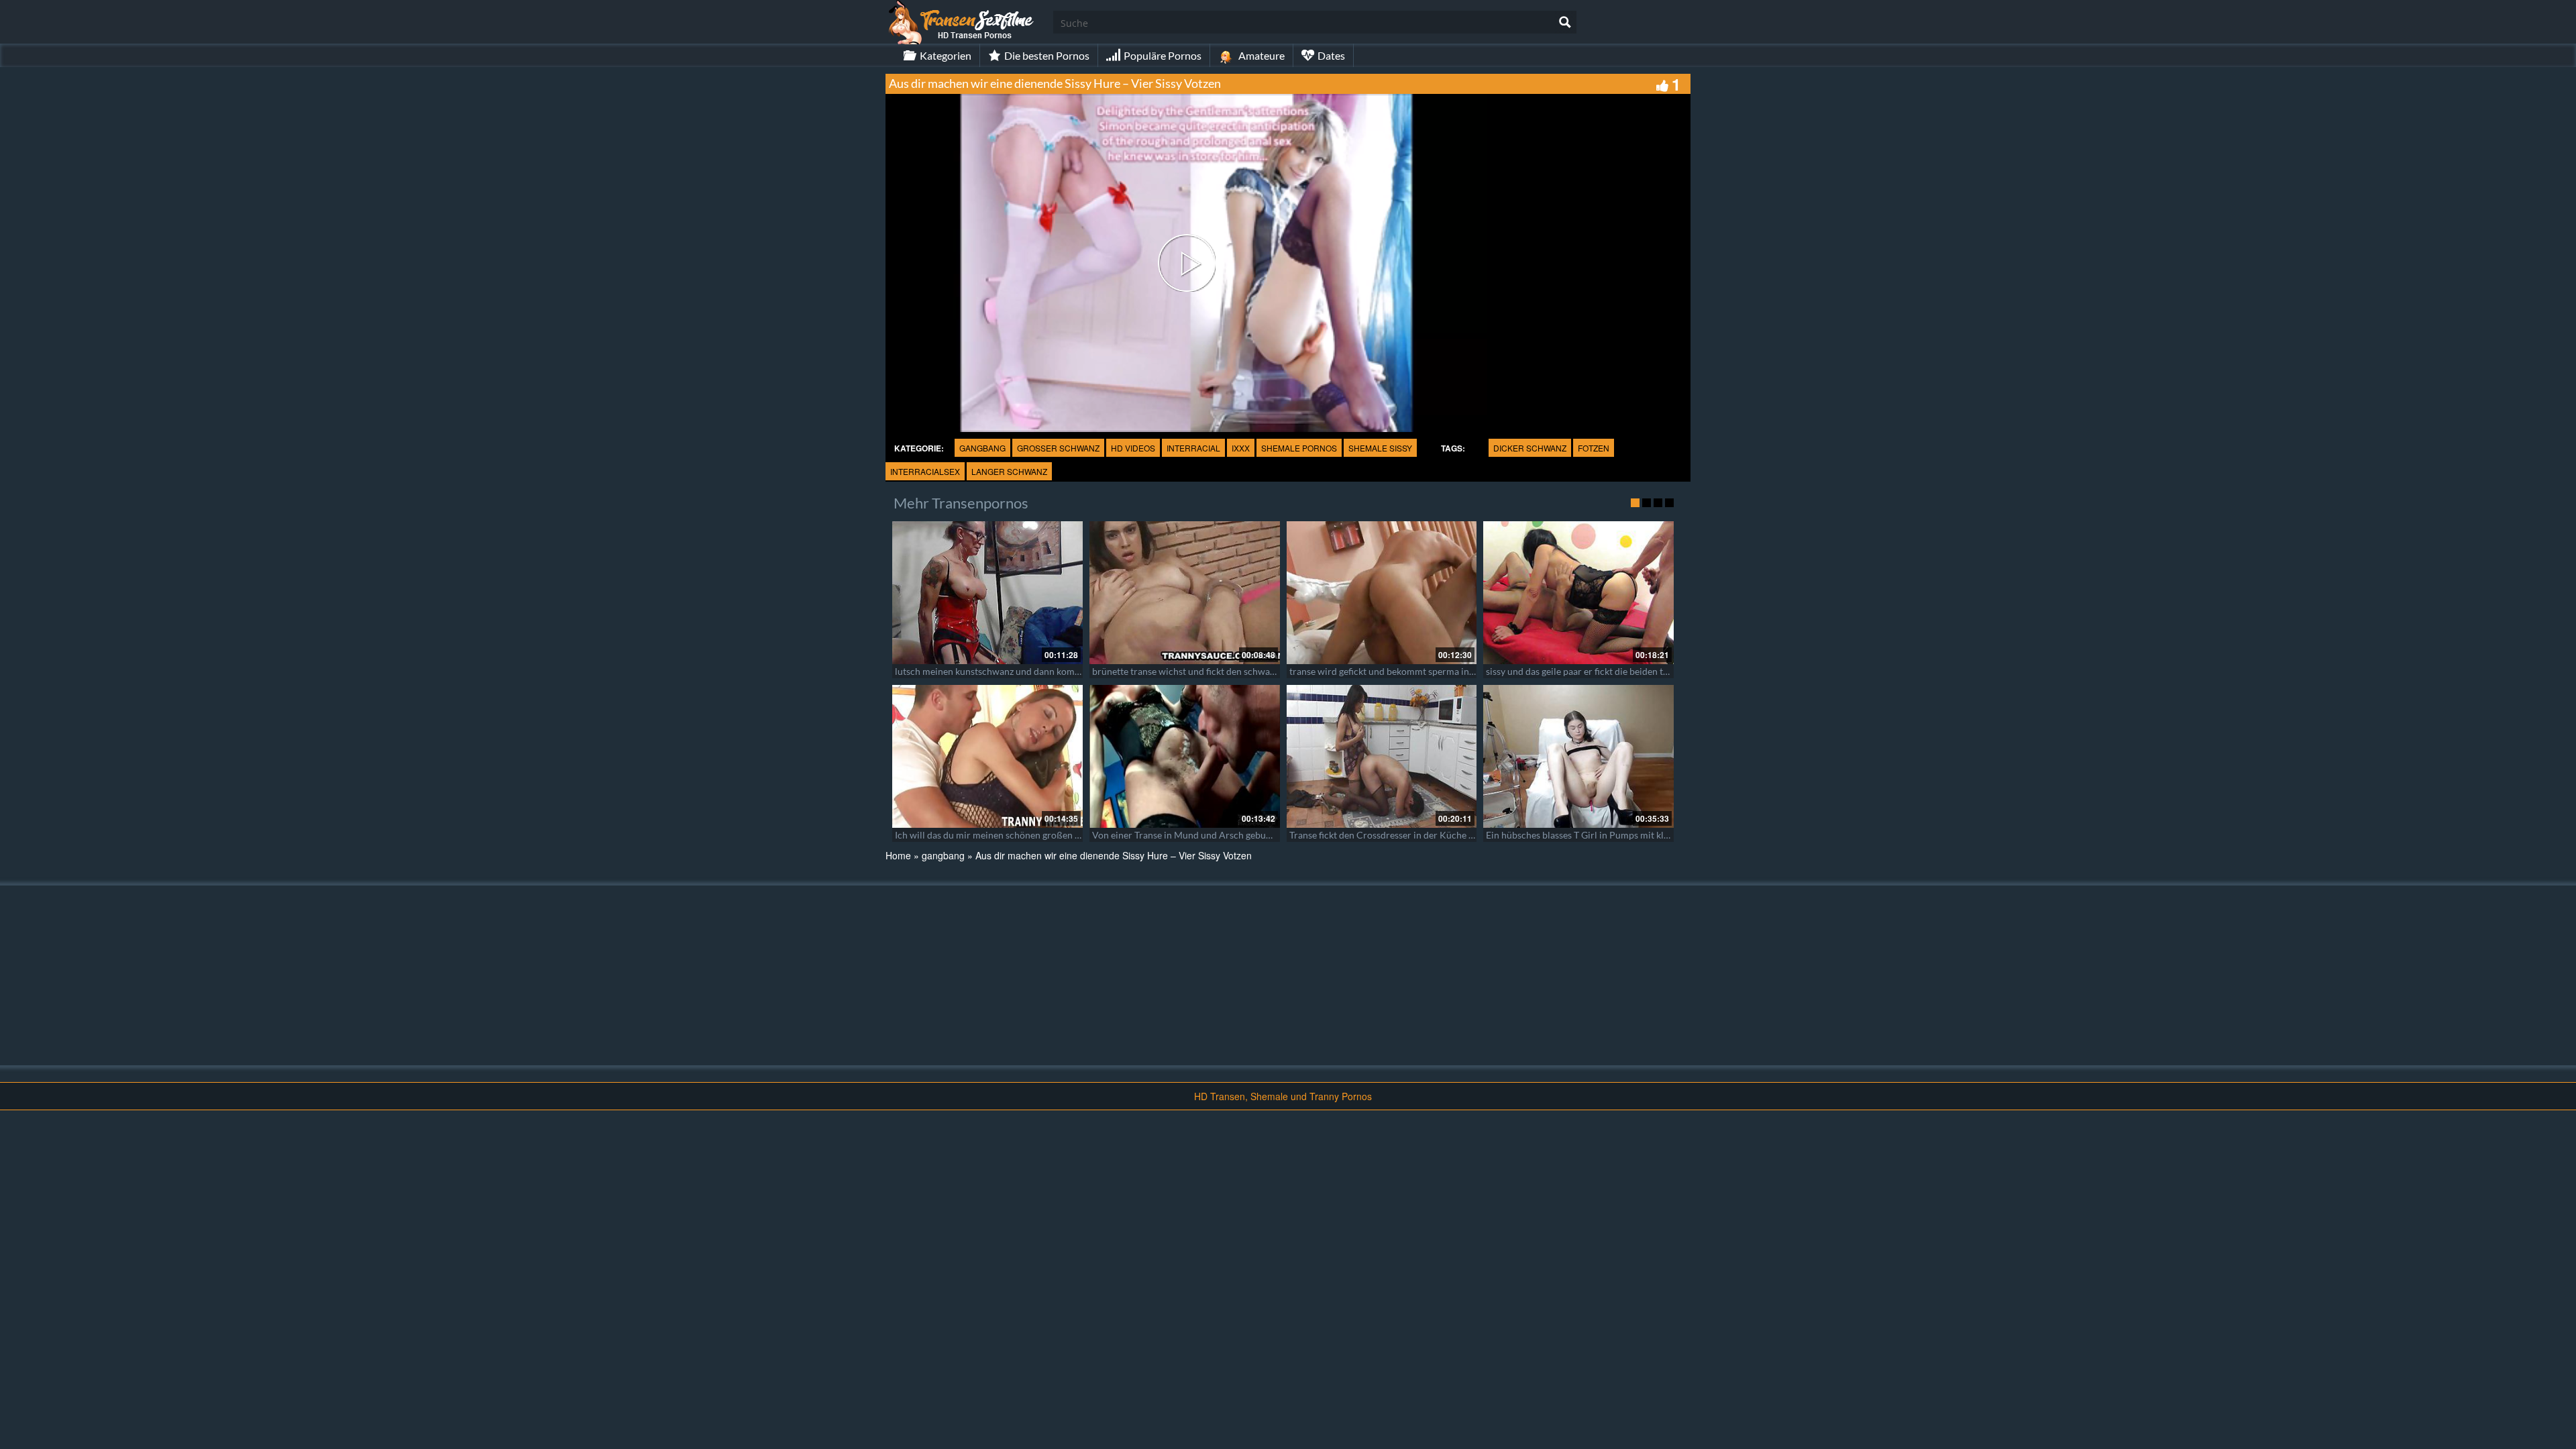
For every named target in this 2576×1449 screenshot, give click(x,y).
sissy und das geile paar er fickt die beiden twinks (1587, 671)
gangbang (982, 448)
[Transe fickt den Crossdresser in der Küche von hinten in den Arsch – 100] (1382, 756)
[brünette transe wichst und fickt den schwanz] (1185, 593)
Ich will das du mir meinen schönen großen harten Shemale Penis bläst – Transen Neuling (1079, 835)
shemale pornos (1299, 448)
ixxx (1241, 448)
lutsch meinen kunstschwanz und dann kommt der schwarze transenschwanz (1054, 671)
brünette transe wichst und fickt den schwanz (1186, 671)
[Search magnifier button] (1565, 22)
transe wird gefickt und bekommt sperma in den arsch (1400, 671)
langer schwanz (1009, 471)
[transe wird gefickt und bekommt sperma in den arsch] (1382, 593)
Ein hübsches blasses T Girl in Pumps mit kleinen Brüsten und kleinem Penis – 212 (1655, 835)
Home (898, 855)
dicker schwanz (1530, 448)
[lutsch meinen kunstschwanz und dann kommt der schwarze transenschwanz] (987, 593)
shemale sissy (1380, 448)
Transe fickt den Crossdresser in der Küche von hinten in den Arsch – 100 (1441, 835)
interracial (1193, 448)
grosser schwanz (1058, 448)
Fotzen (1594, 448)
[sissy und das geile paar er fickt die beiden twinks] (1578, 593)
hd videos (1133, 448)
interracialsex (925, 471)
